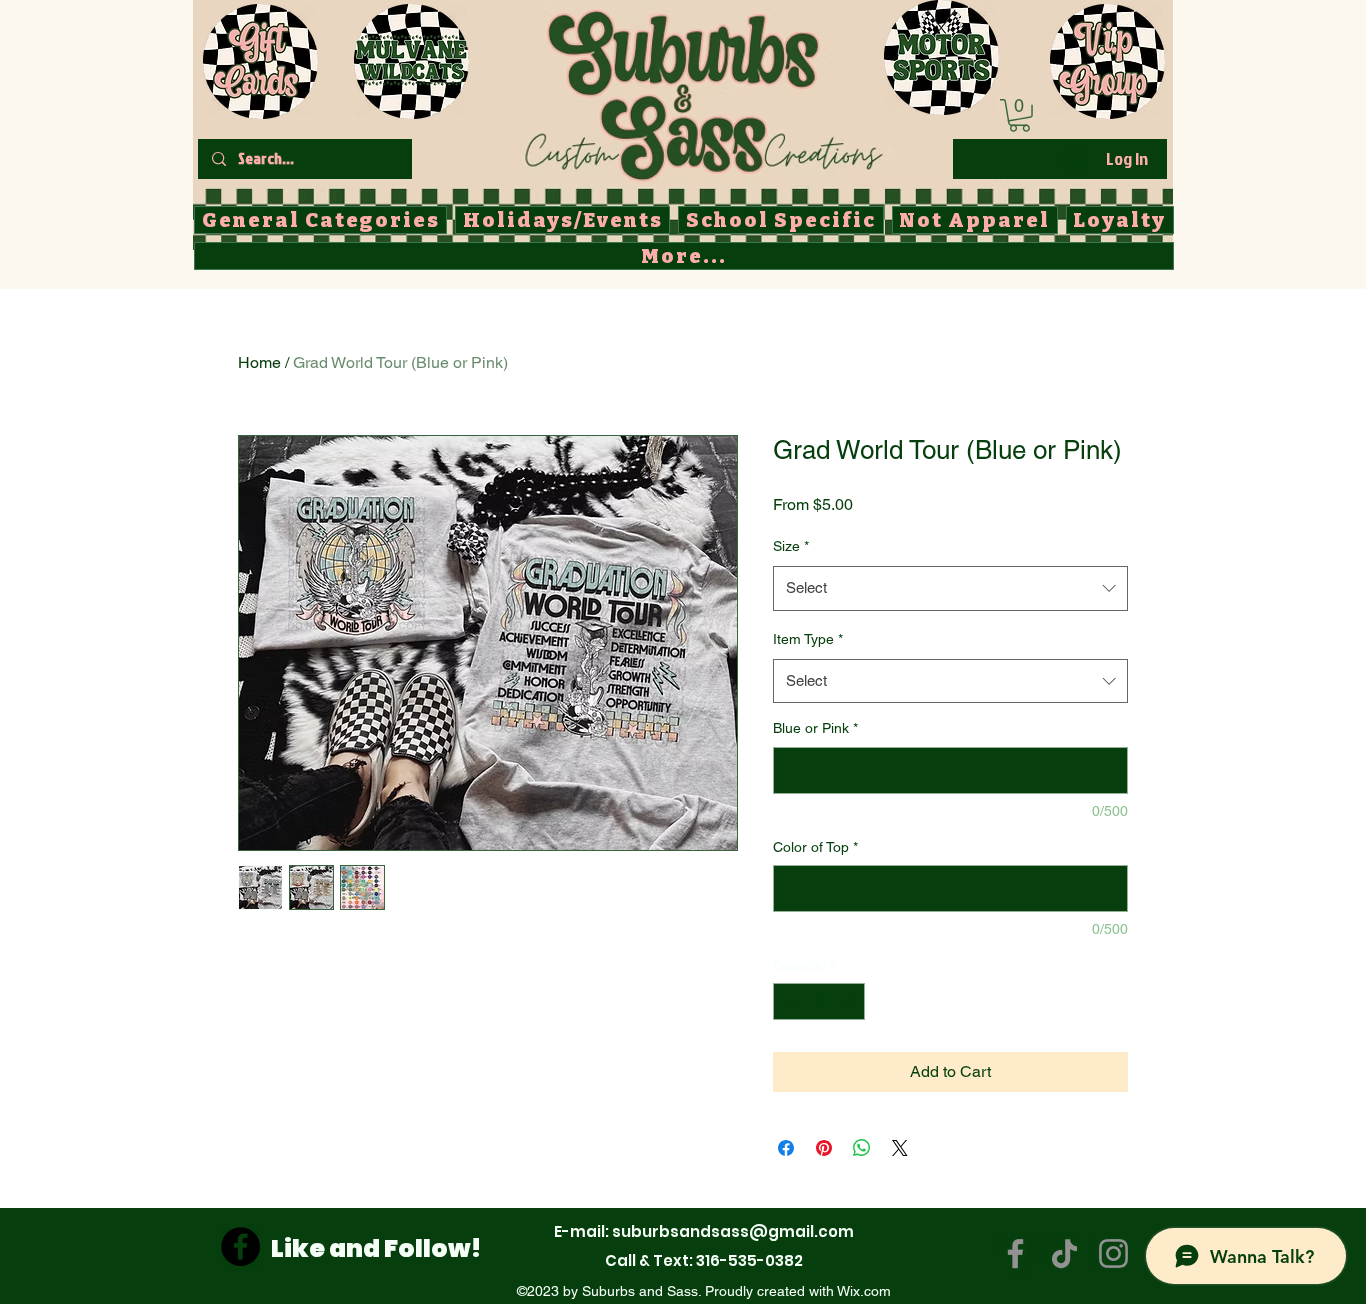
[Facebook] (240, 1246)
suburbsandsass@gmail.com (733, 1231)
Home (259, 362)
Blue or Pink (815, 728)
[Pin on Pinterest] (824, 1148)
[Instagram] (1113, 1253)
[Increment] (849, 1001)
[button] (1019, 115)
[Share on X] (900, 1148)
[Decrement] (788, 1001)
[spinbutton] (819, 1001)
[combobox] (950, 588)
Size (791, 546)
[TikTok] (1064, 1253)
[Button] (702, 91)
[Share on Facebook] (786, 1148)
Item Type (808, 639)
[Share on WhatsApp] (862, 1148)
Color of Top (815, 847)
